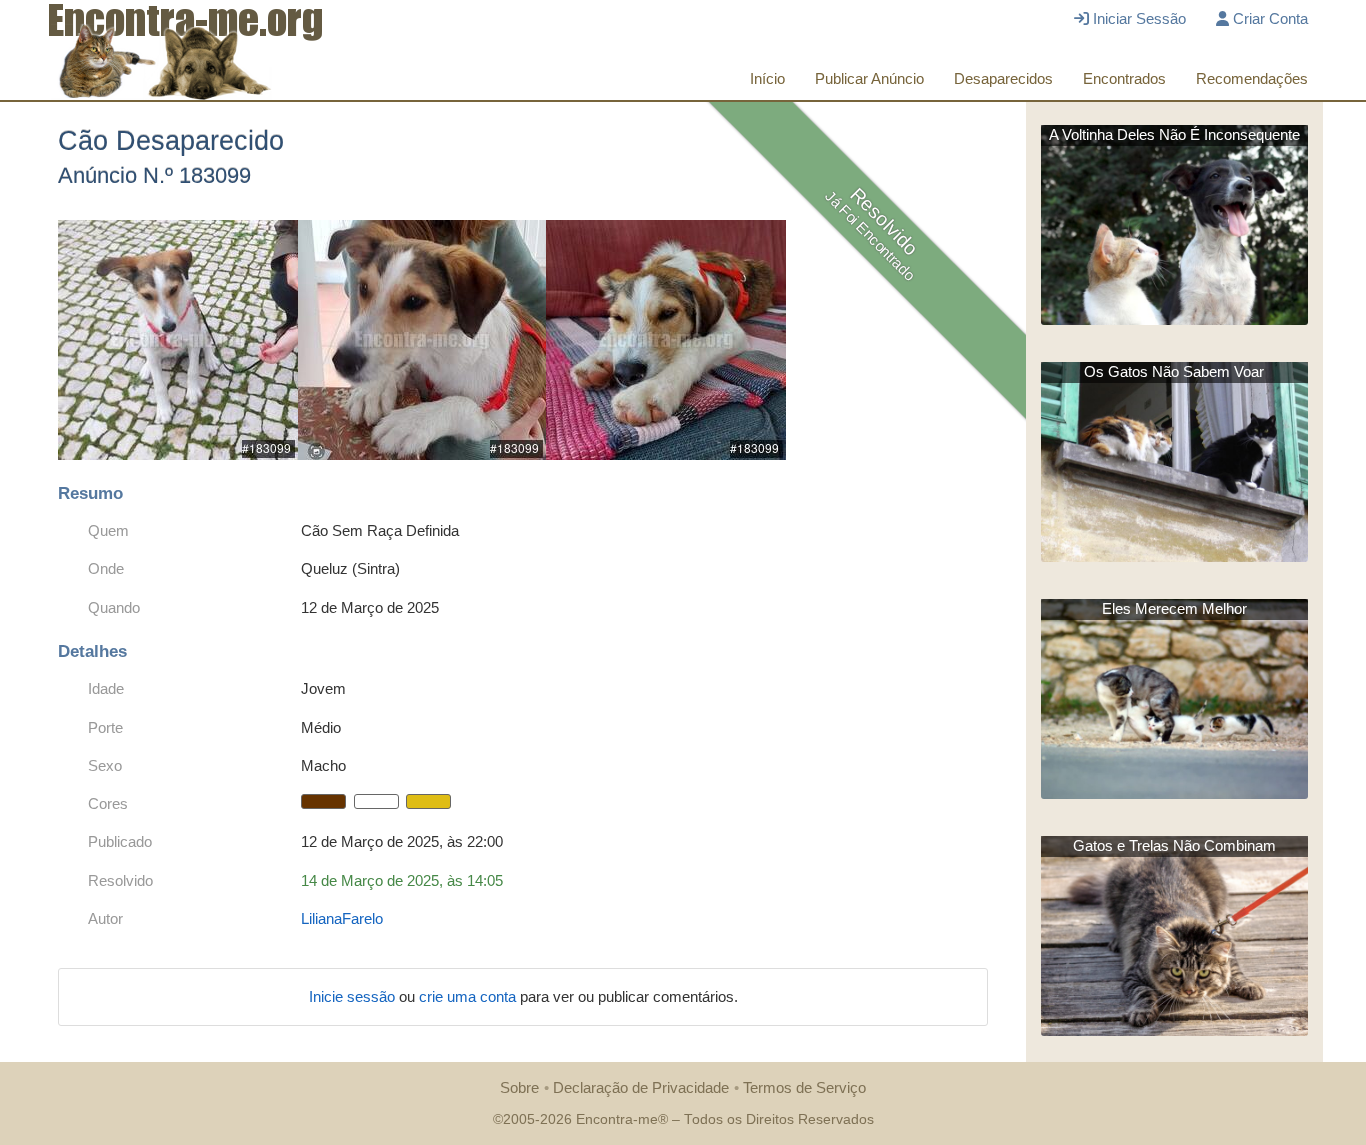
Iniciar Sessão (1137, 18)
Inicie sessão (354, 996)
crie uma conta (469, 996)
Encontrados (1124, 78)
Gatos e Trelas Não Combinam (1174, 845)
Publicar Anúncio (869, 78)
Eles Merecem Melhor (1174, 608)
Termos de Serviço (804, 1087)
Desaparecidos (1003, 78)
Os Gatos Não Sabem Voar (1174, 371)
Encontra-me (617, 1119)
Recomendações (1252, 78)
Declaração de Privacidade (641, 1087)
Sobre (519, 1087)
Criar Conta (1268, 18)
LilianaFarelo (342, 918)
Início (767, 78)
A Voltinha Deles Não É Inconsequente (1174, 134)
